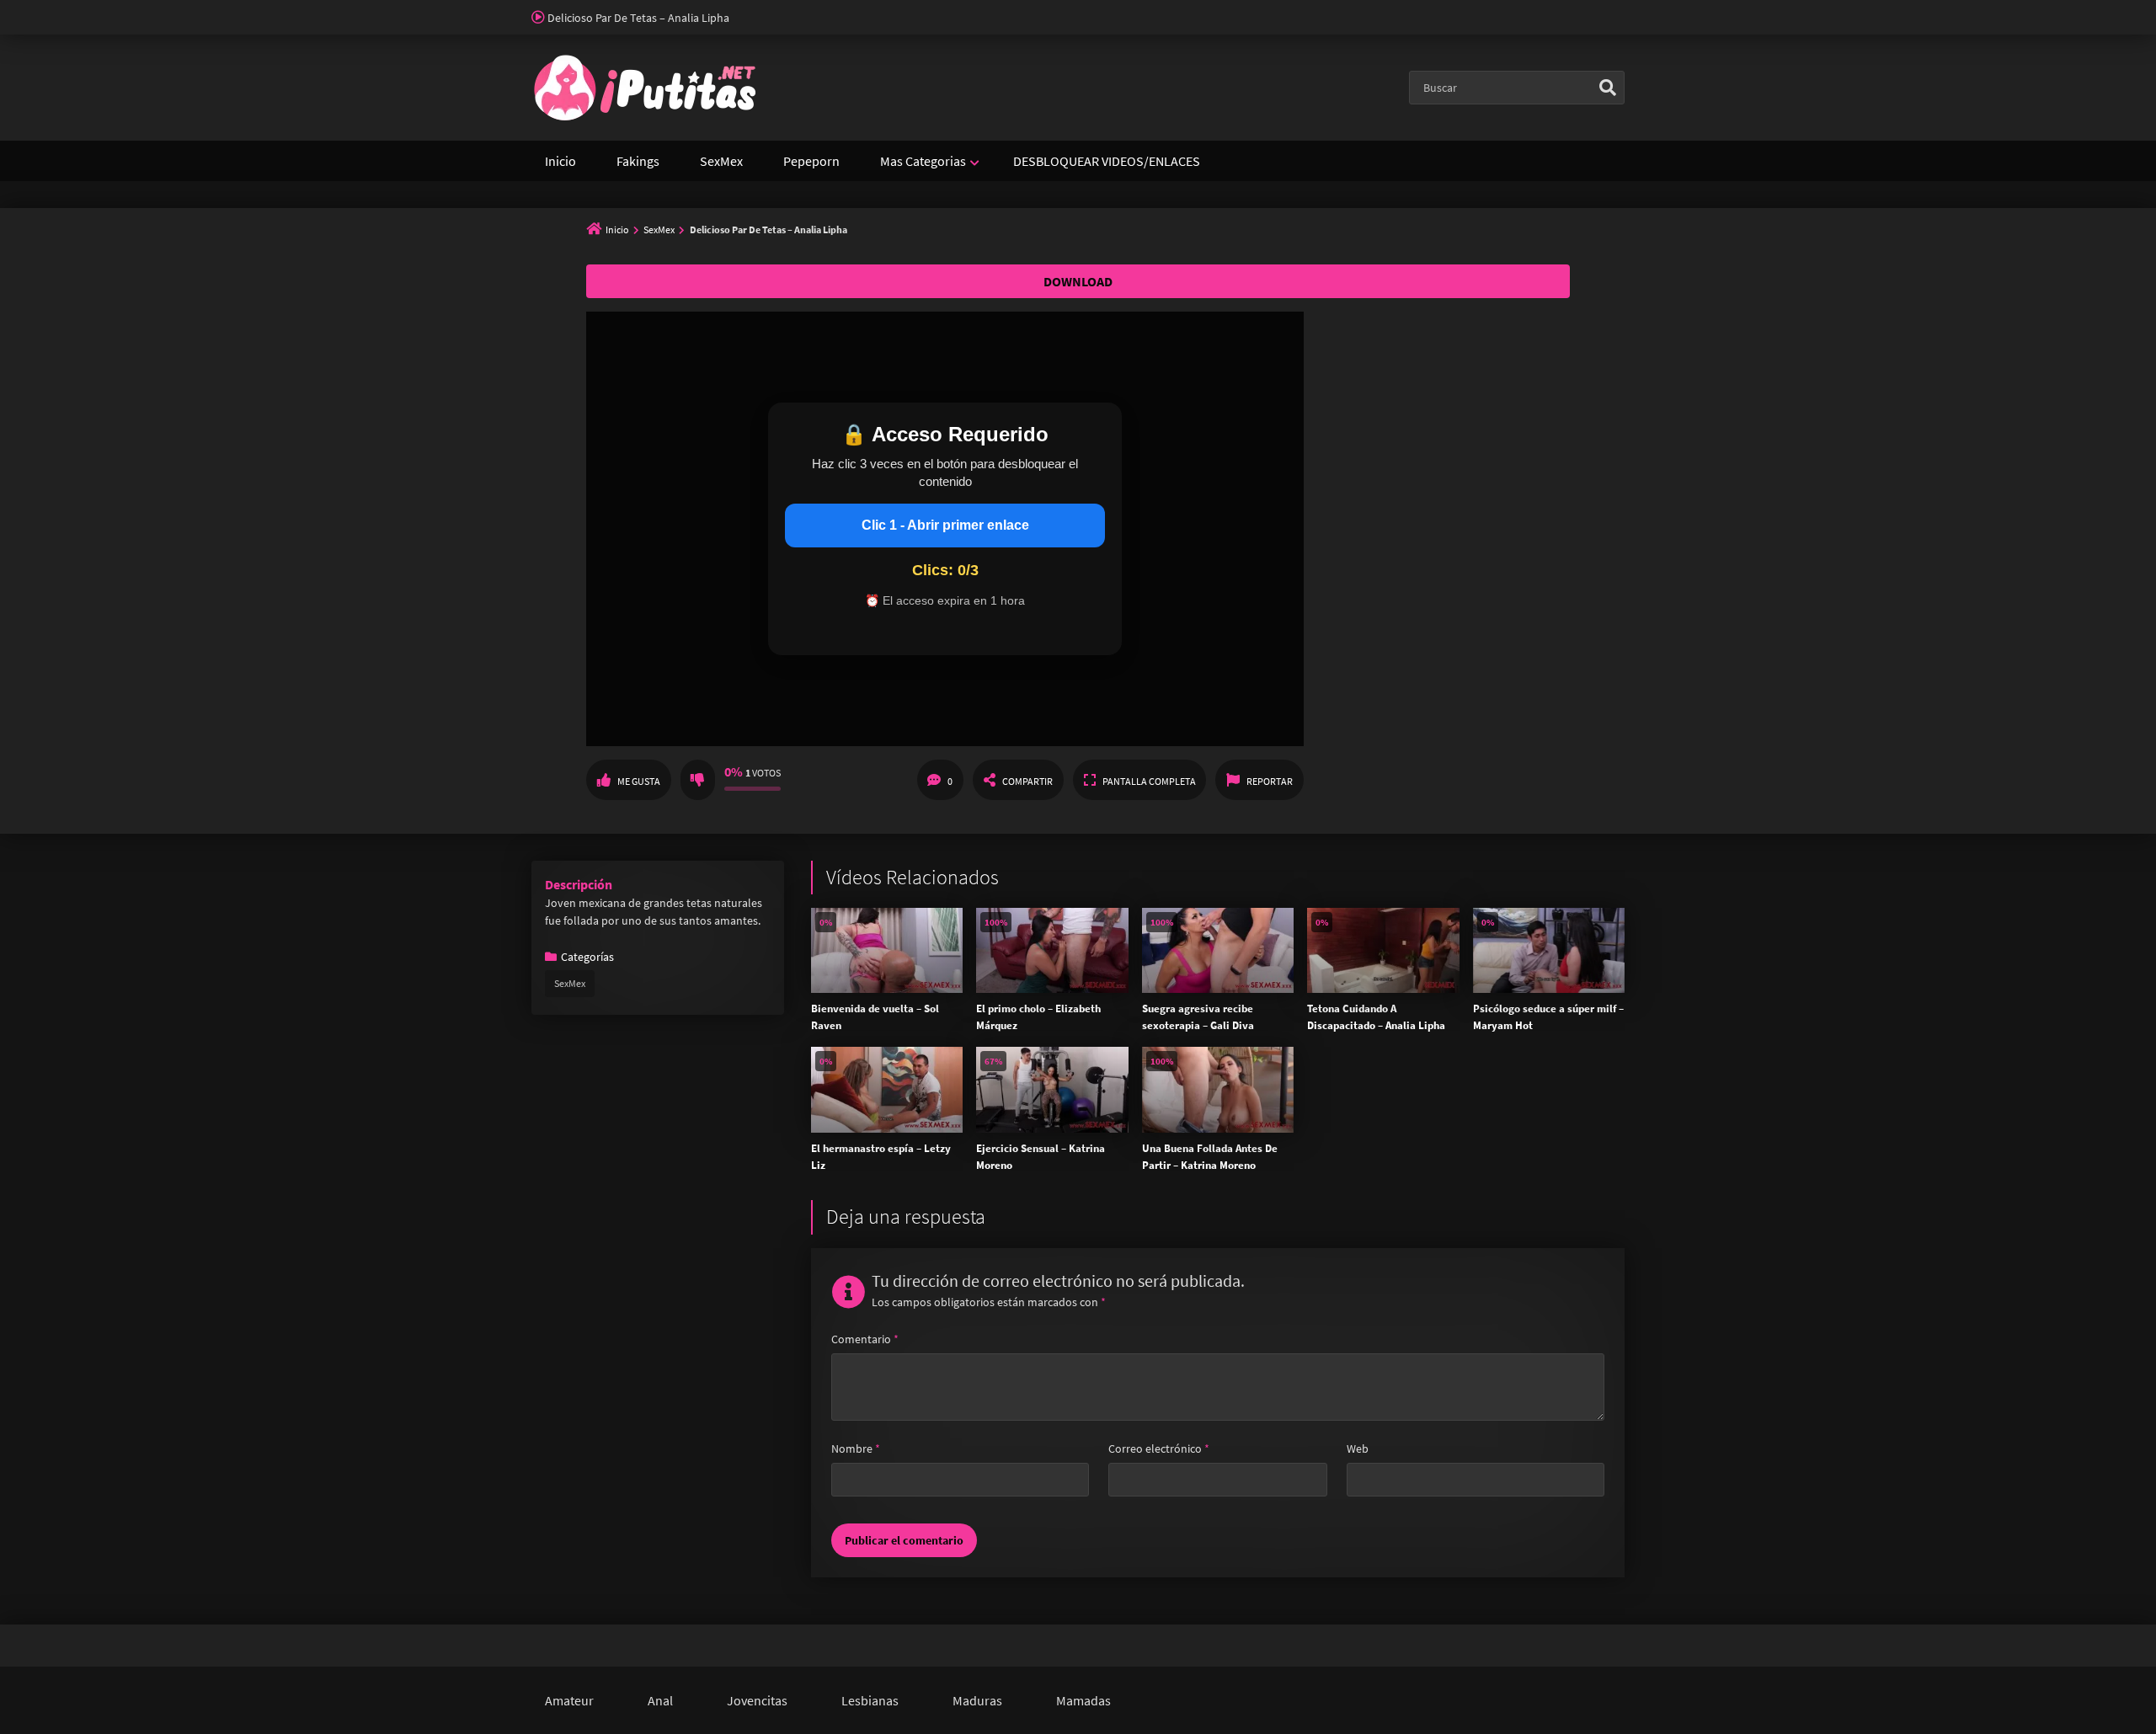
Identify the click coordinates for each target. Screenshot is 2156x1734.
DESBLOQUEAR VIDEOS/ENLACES (1107, 161)
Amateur (569, 1700)
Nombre (856, 1449)
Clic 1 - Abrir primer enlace (945, 525)
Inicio (560, 161)
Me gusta (639, 781)
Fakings (638, 161)
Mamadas (1083, 1700)
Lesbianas (870, 1700)
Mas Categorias (923, 161)
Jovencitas (757, 1700)
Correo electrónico (1159, 1449)
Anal (660, 1700)
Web (1358, 1449)
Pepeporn (811, 161)
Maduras (977, 1700)
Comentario (865, 1339)
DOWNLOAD (1078, 281)
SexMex (721, 161)
